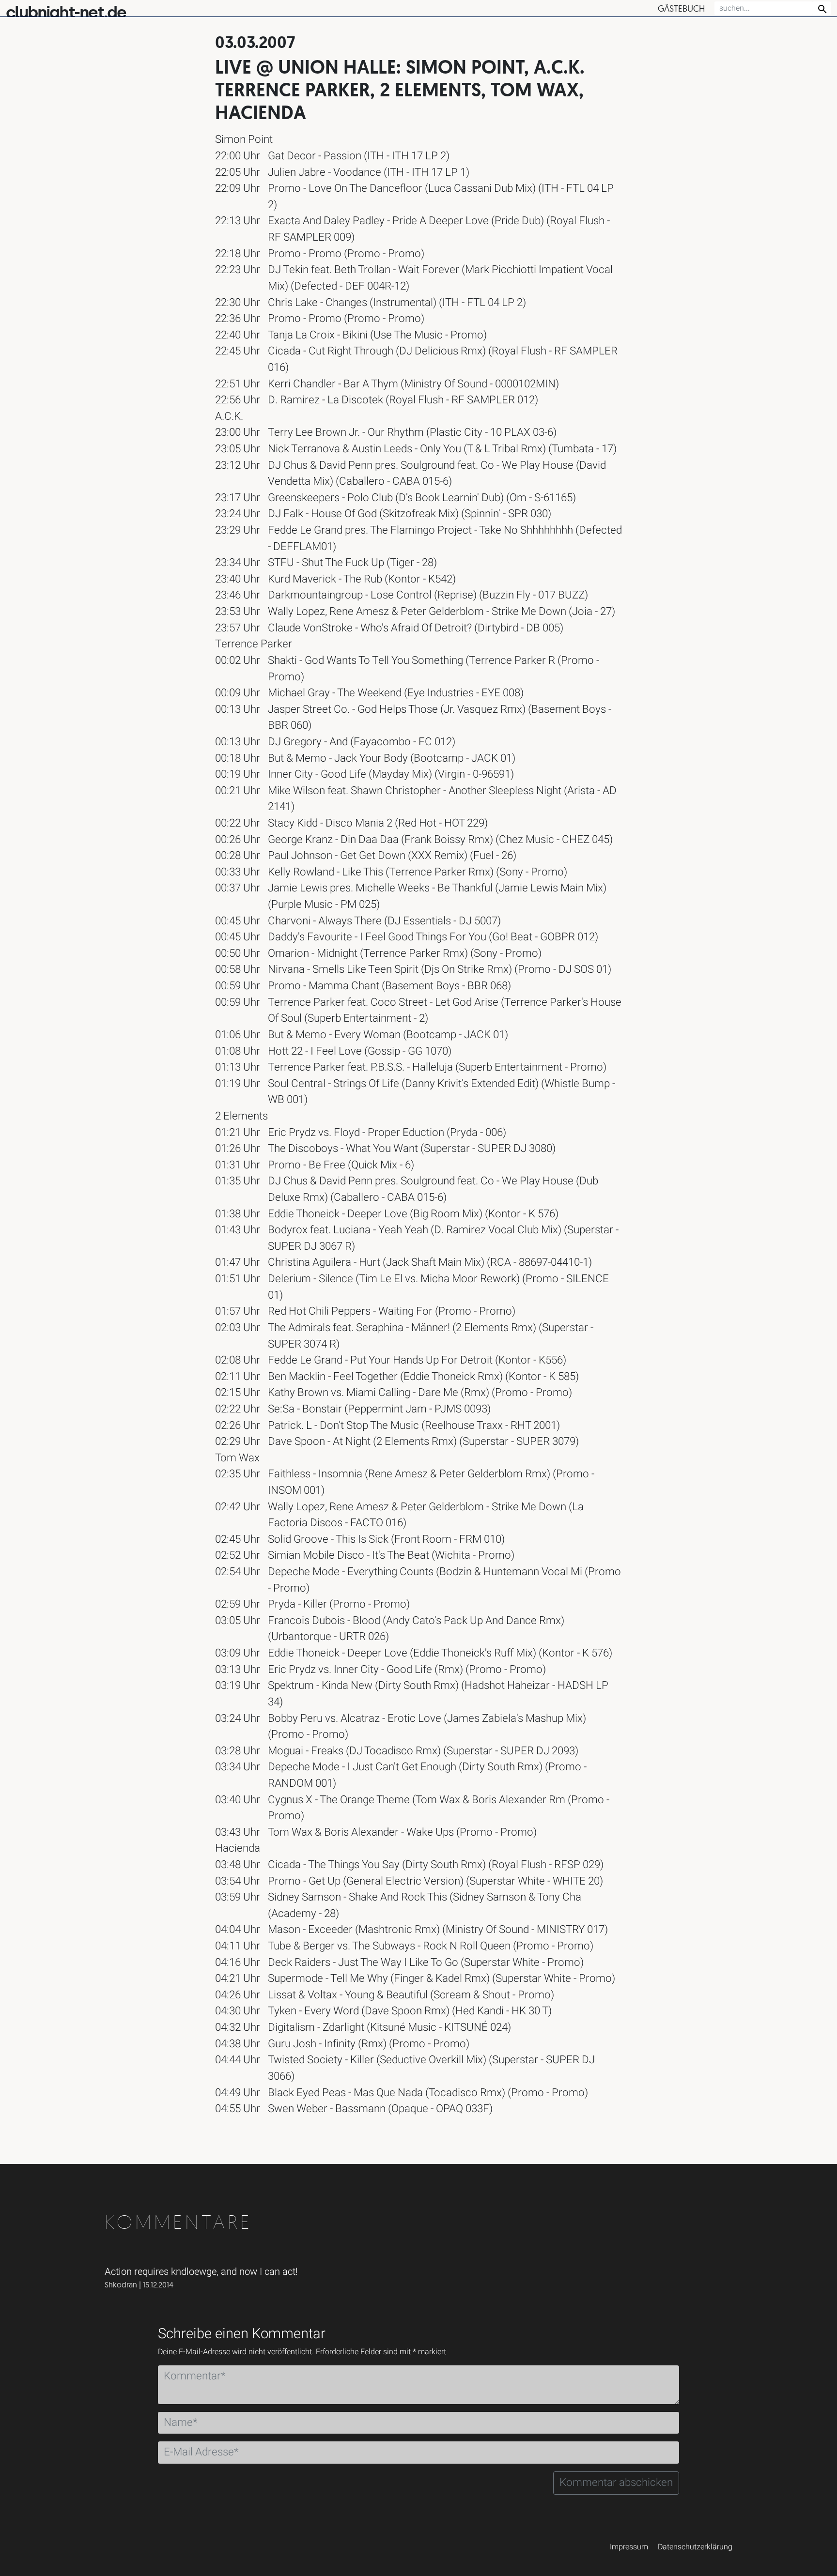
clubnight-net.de (66, 12)
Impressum (629, 2547)
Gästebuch (681, 8)
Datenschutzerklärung (695, 2547)
